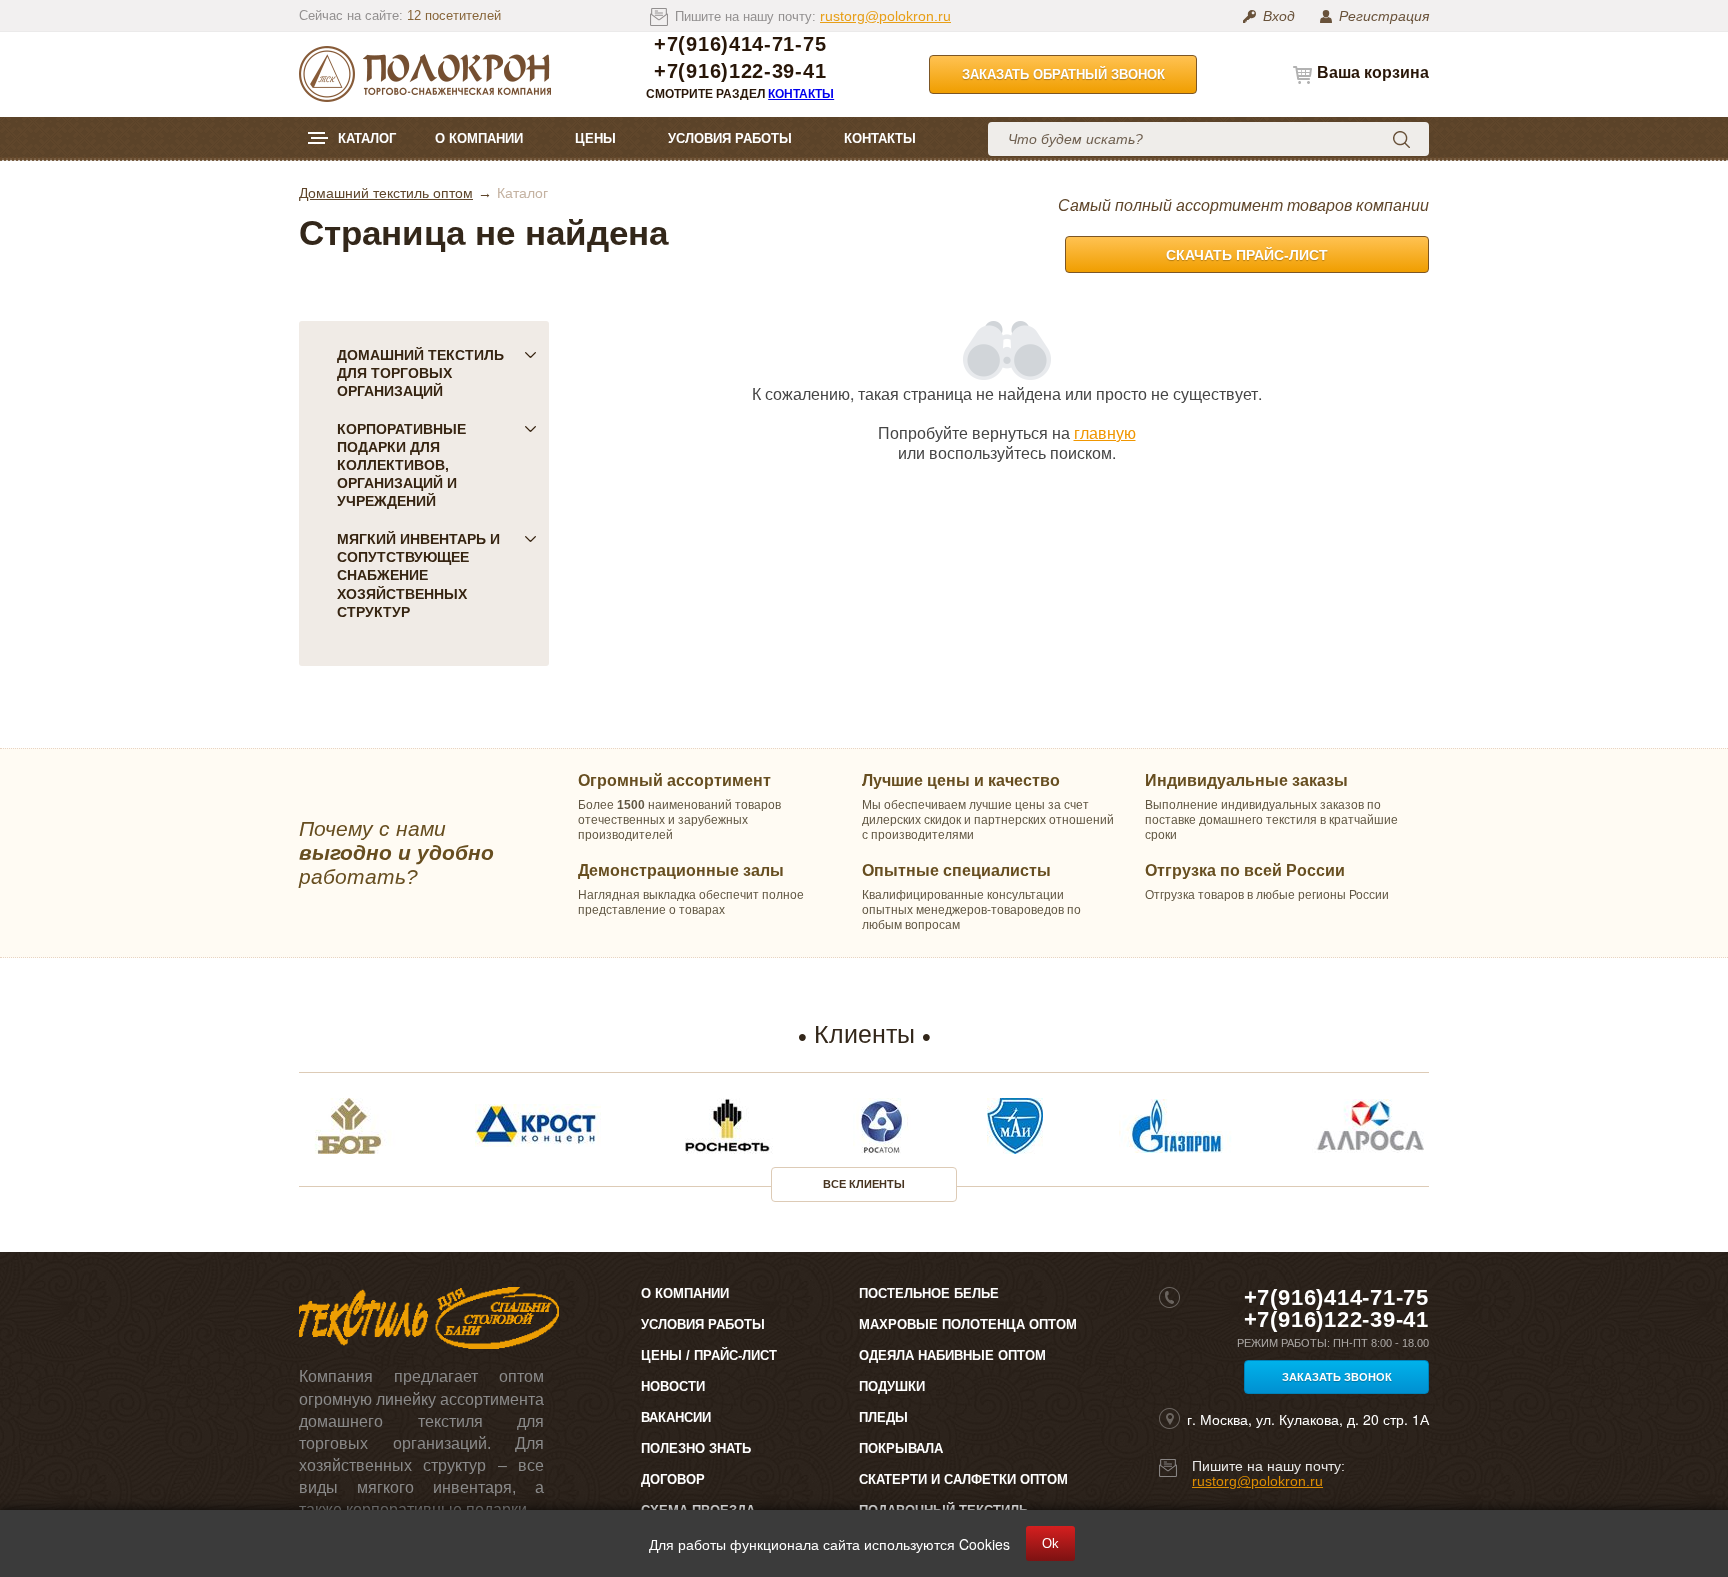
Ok (1050, 1543)
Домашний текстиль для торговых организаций (420, 373)
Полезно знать (696, 1448)
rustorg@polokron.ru (885, 16)
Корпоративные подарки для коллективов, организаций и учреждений (401, 465)
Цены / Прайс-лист (709, 1355)
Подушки (892, 1386)
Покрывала (901, 1448)
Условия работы (730, 138)
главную (1105, 432)
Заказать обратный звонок (1063, 74)
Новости (673, 1386)
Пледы (883, 1417)
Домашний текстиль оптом (386, 193)
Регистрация (1384, 16)
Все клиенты (864, 1184)
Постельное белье (929, 1293)
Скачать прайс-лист (1247, 255)
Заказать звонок (1337, 1377)
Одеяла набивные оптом (952, 1355)
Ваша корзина (1373, 72)
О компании (479, 138)
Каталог (367, 138)
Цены (595, 138)
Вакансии (676, 1417)
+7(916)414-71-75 (740, 44)
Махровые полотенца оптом (968, 1324)
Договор (673, 1479)
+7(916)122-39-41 (740, 71)
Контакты (801, 94)
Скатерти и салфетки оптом (963, 1479)
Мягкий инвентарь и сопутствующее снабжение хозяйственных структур (418, 575)
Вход (1279, 16)
